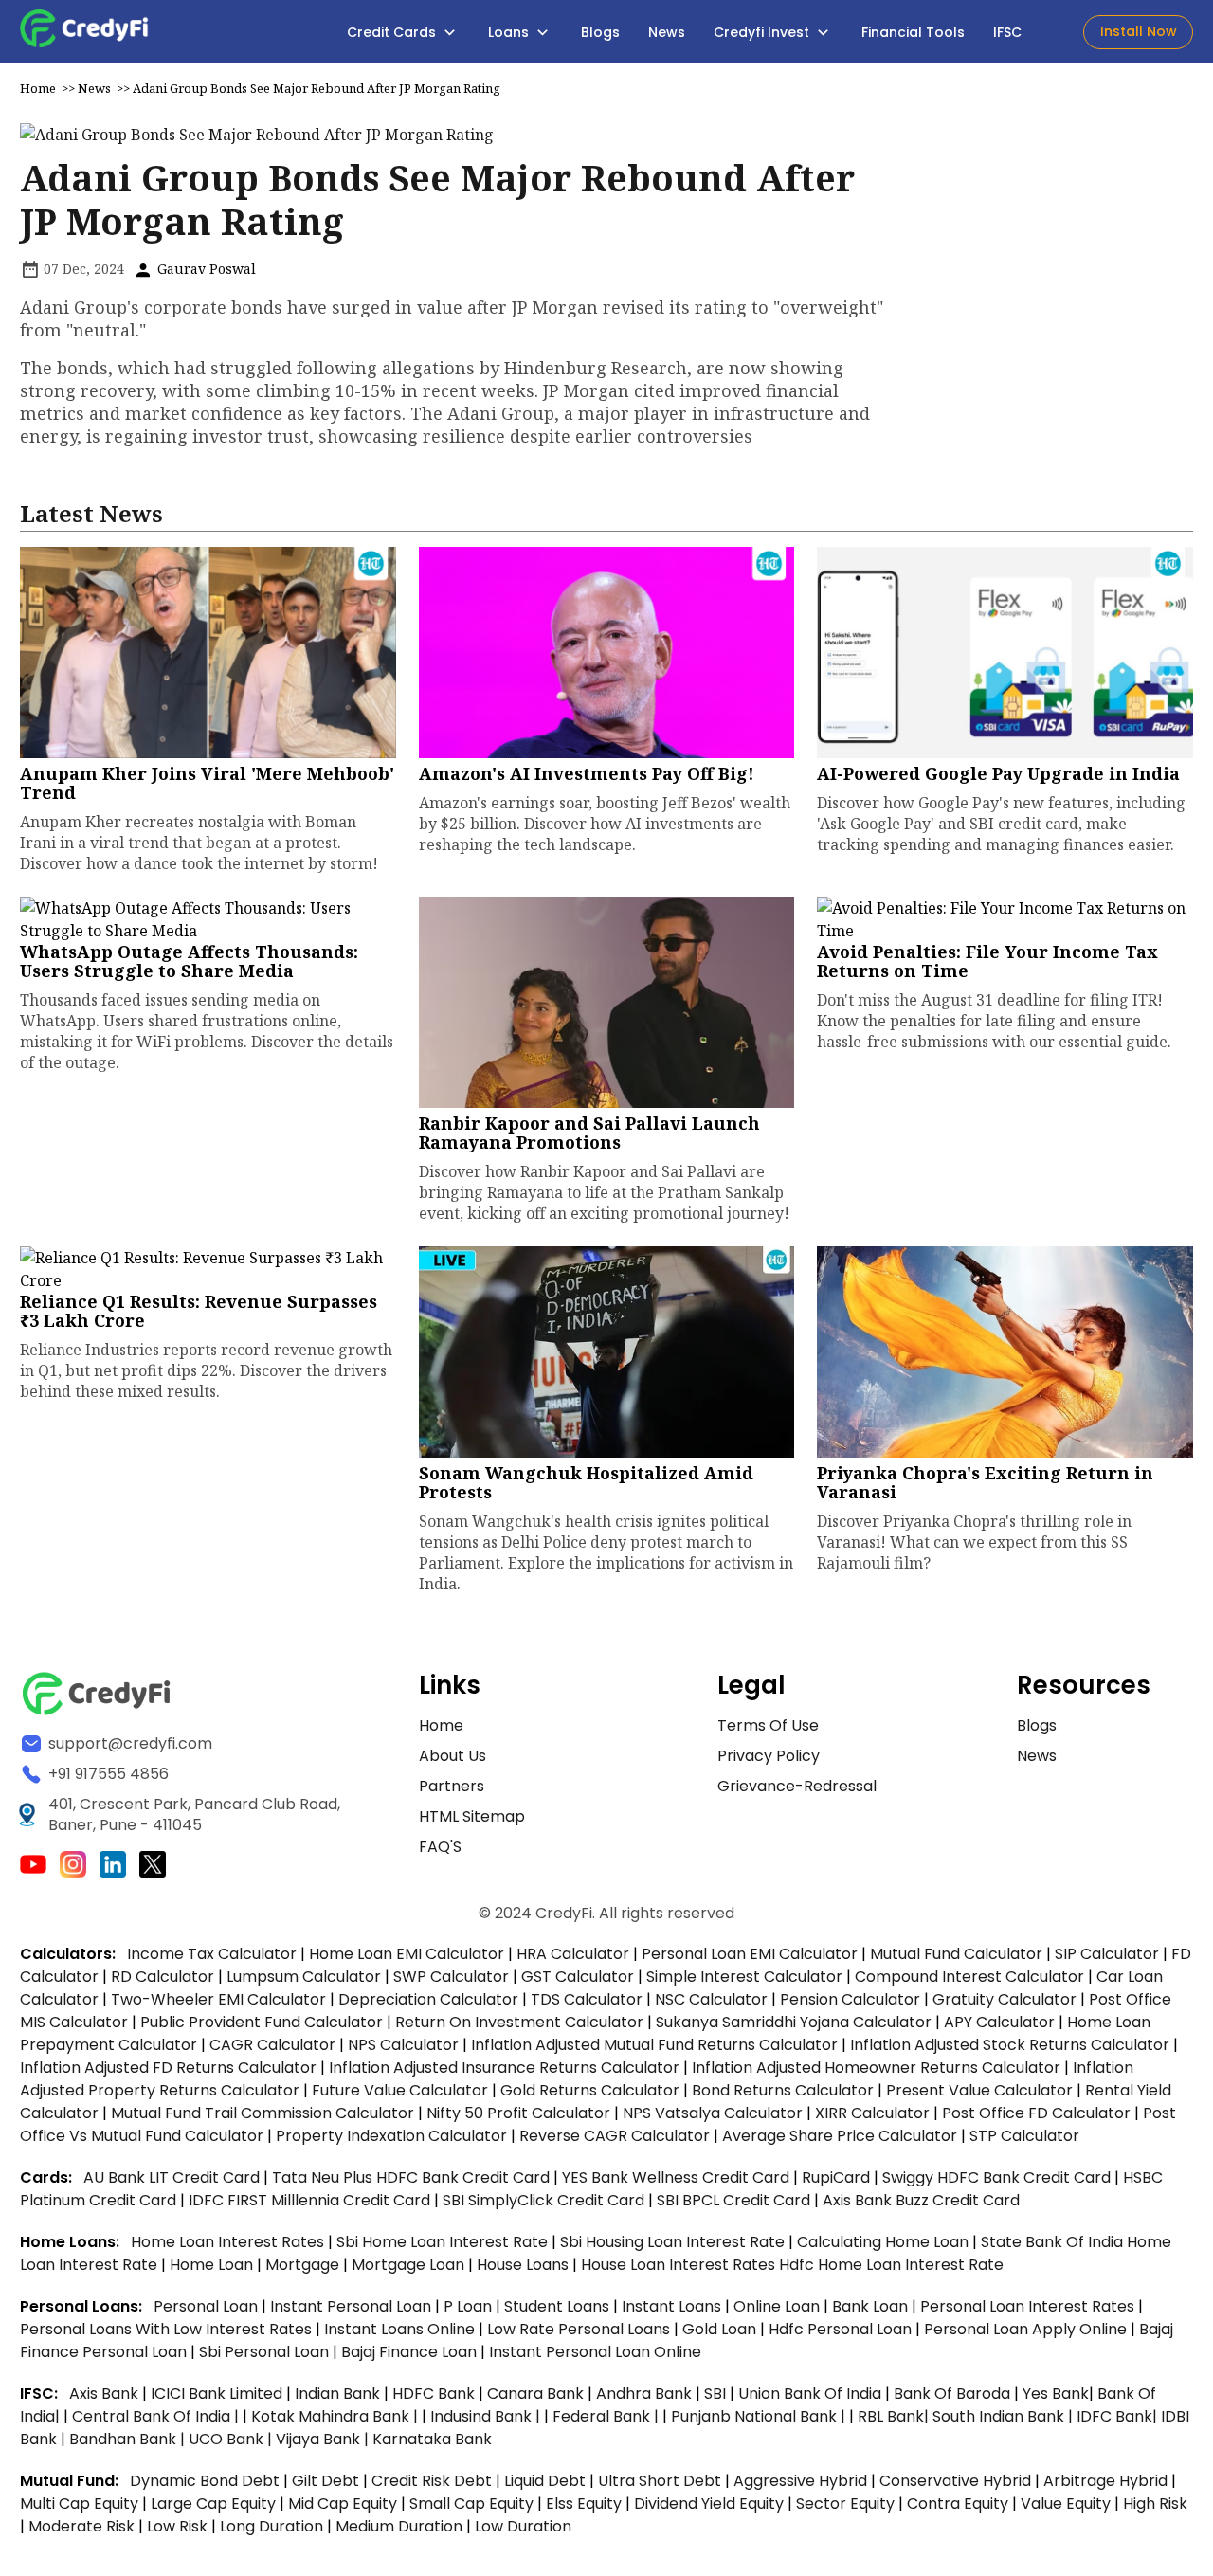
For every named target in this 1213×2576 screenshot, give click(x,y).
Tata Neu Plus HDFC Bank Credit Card (411, 2177)
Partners (452, 1786)
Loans (510, 32)
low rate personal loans (580, 2329)
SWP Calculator (451, 1977)
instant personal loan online (595, 2352)
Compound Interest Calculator (969, 1977)
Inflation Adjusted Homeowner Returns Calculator (876, 2068)
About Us (453, 1756)
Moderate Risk (81, 2526)
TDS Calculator (587, 1999)
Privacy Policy (769, 1756)
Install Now (1139, 31)
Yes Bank (1056, 2394)
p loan (470, 2306)
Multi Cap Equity (79, 2503)
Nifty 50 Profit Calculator (518, 2113)
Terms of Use (768, 1725)
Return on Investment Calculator (519, 2022)
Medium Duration (399, 2526)
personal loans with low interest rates (166, 2329)
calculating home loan (885, 2242)
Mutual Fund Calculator (956, 1954)
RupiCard (838, 2177)
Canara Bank (537, 2394)
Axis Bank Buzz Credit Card (921, 2200)
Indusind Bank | (487, 2416)
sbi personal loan (266, 2352)
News (667, 32)
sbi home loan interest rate (442, 2242)
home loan (213, 2265)
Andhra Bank (644, 2394)
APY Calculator (999, 2022)
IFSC (1007, 32)
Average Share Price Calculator (840, 2136)
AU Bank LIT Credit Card (173, 2177)
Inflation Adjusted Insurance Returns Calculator (504, 2068)
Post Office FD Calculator (1036, 2113)
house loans (525, 2265)
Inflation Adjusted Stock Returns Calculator (1010, 2045)
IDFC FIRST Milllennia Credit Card (311, 2200)
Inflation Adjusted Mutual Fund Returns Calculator (654, 2045)
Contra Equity (958, 2503)
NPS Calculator (403, 2045)
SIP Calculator (1107, 1954)
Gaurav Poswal (205, 269)
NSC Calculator (711, 1999)
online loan (777, 2306)
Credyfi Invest (763, 32)
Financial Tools (913, 32)
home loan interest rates (229, 2242)
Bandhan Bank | (129, 2439)
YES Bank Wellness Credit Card (676, 2177)
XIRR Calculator (872, 2113)
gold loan (721, 2329)
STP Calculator (1024, 2136)
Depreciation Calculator (428, 1999)
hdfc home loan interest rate (891, 2265)
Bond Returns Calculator (783, 2090)
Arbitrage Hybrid (1105, 2481)
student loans (557, 2306)
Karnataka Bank (432, 2439)
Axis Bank (106, 2394)
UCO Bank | (232, 2439)
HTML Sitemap (472, 1816)
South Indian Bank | (1005, 2416)
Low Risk (177, 2526)
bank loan (870, 2306)
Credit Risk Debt (432, 2481)
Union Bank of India (812, 2394)
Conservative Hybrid (955, 2481)
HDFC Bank (434, 2394)
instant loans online (401, 2329)
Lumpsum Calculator (304, 1977)
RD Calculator (163, 1977)
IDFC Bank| (1119, 2416)
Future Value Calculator (400, 2090)
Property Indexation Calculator (391, 2136)
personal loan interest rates (1029, 2306)
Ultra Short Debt (660, 2481)
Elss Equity (584, 2503)
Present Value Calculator (979, 2090)
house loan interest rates (680, 2265)
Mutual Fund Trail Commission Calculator (263, 2113)
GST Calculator (578, 1977)
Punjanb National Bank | (760, 2416)
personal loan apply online (1027, 2329)
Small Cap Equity (471, 2503)
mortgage (304, 2265)
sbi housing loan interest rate (674, 2242)
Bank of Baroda (952, 2394)
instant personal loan (353, 2306)
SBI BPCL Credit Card (735, 2200)
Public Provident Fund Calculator (262, 2022)
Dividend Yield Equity (709, 2503)
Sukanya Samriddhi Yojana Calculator (794, 2022)
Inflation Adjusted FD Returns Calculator (168, 2068)
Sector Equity (847, 2503)
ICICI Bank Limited (218, 2394)
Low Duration (523, 2526)
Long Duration (272, 2526)
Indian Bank (339, 2394)
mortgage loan (410, 2265)
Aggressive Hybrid (800, 2481)
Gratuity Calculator (1005, 1999)
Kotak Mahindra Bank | (336, 2416)
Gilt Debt (326, 2481)
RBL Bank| (895, 2416)
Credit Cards (393, 32)
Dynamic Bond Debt (205, 2481)
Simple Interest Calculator (744, 1977)
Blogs (600, 32)
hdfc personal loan (842, 2329)
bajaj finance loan (411, 2352)
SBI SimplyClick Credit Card (543, 2200)
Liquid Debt (545, 2481)
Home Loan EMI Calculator (407, 1954)
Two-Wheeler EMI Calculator (218, 1999)
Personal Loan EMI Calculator (750, 1954)
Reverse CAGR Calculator (615, 2136)
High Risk (1155, 2503)
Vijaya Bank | (324, 2439)
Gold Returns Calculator (590, 2090)
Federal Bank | (607, 2416)
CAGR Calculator (272, 2045)
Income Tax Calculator (212, 1954)
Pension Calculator (850, 1999)
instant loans (673, 2306)
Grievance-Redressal (797, 1786)
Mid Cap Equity (343, 2503)
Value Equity (1066, 2503)
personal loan (208, 2306)
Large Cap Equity (213, 2503)
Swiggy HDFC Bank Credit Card (996, 2177)
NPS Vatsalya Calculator (713, 2113)
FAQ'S (440, 1847)
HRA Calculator (573, 1954)
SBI (715, 2394)
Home (38, 88)
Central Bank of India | (157, 2416)
